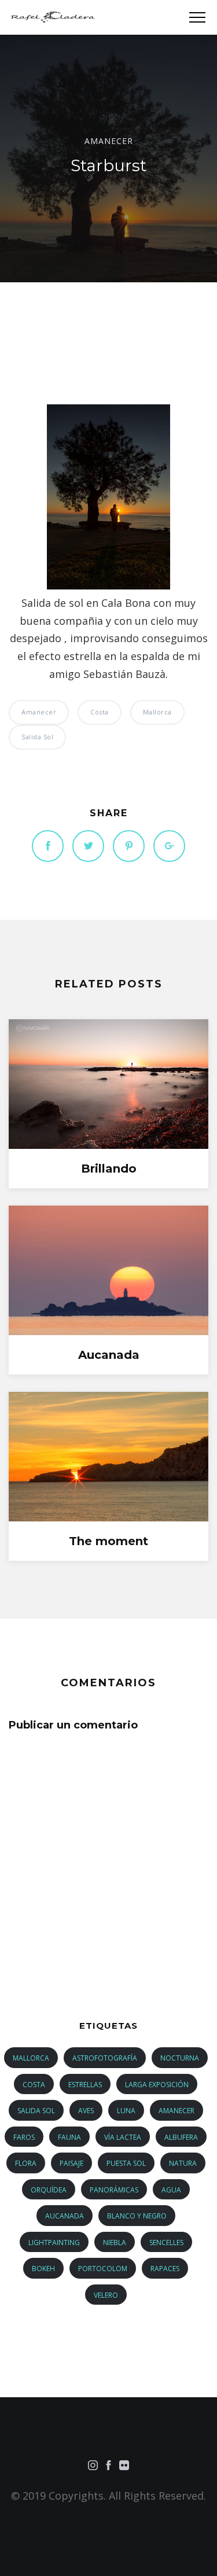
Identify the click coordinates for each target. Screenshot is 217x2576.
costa (100, 712)
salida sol (37, 737)
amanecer (109, 140)
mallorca (157, 712)
